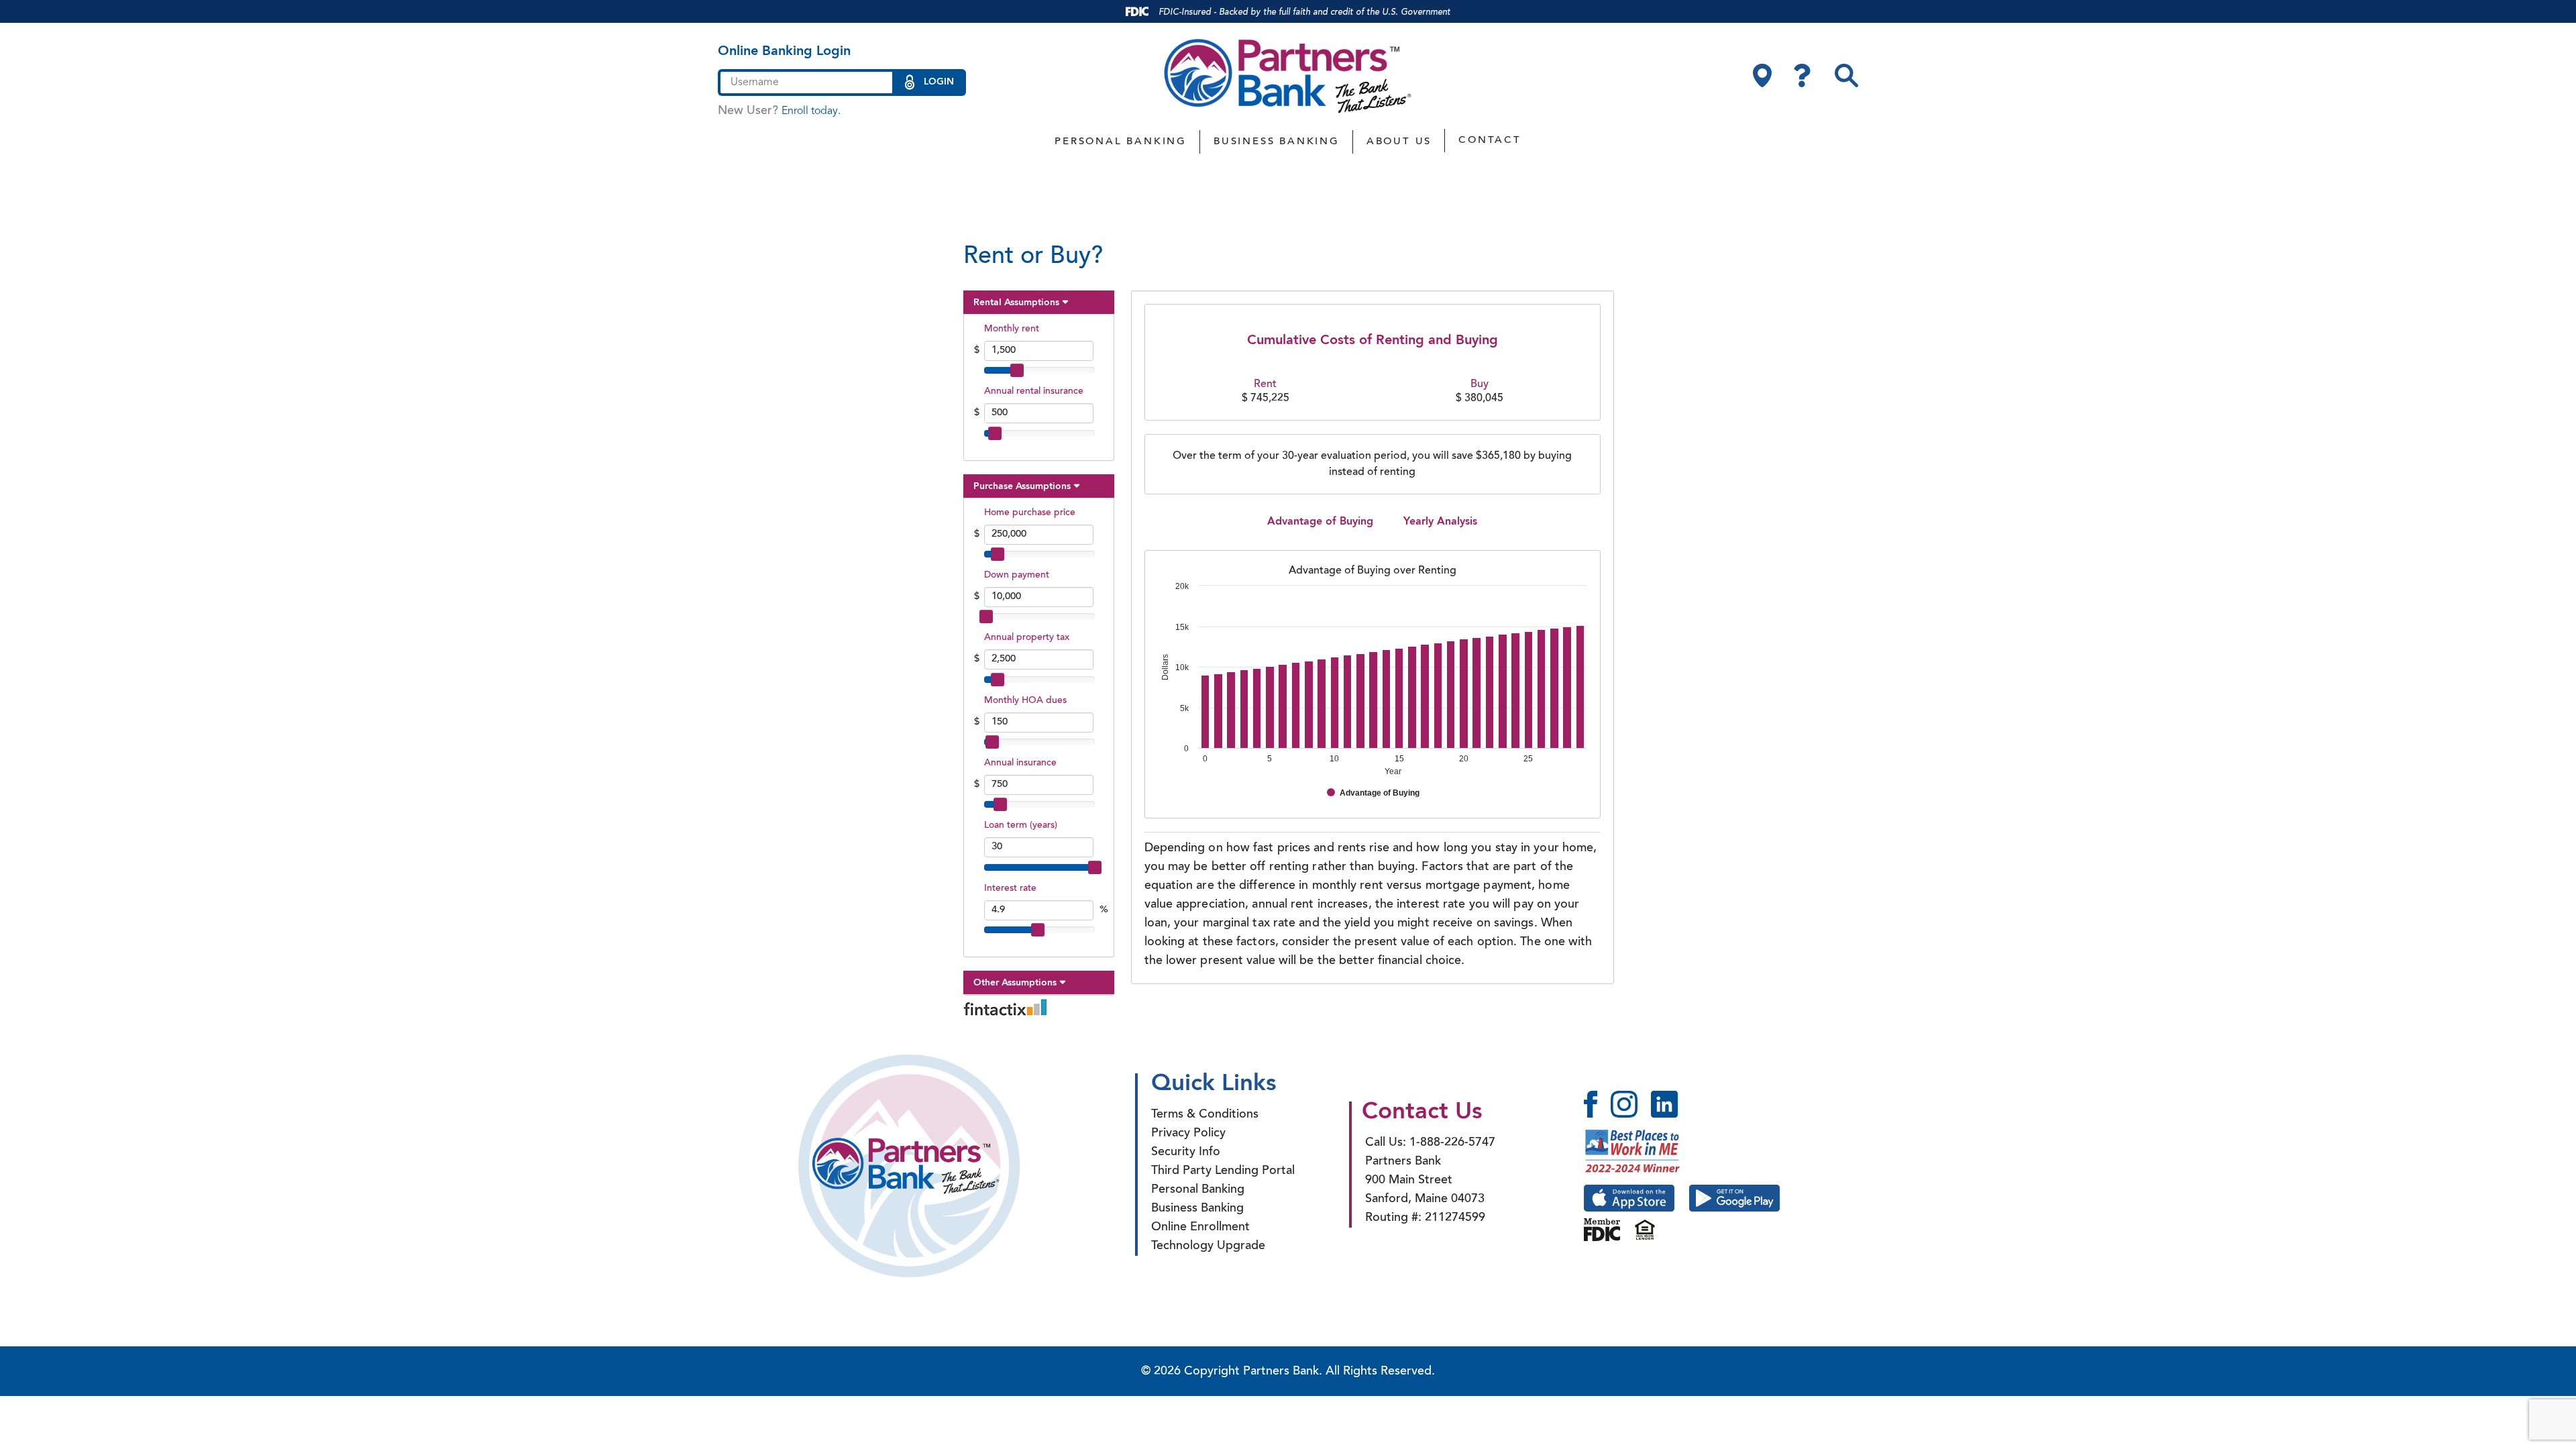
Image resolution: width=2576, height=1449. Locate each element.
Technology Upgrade (1208, 1246)
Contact (1490, 141)
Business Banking (1277, 142)
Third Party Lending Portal (1223, 1171)
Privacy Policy (1188, 1134)
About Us (1399, 142)
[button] (1846, 75)
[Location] (1762, 75)
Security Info (1186, 1152)
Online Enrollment (1200, 1228)
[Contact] (1802, 75)
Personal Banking (1121, 142)
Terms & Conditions (1205, 1115)
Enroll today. (811, 111)
